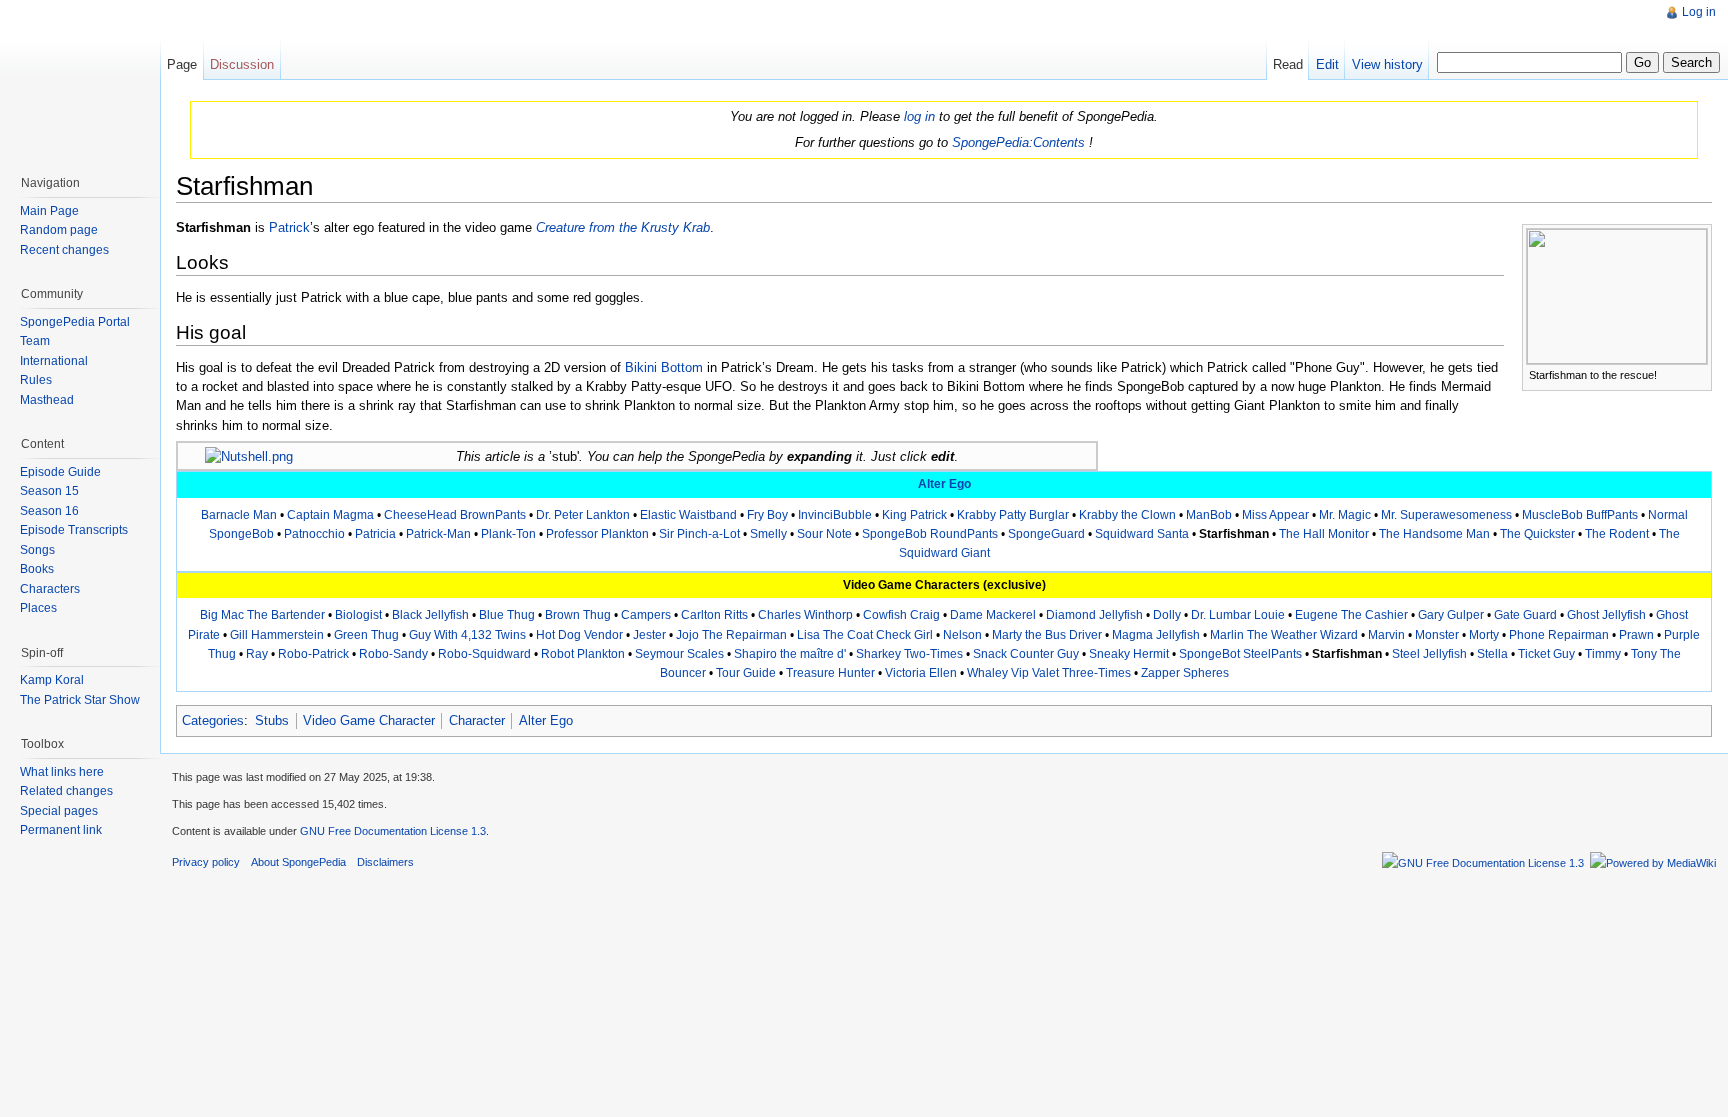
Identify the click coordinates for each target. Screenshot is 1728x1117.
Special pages (59, 811)
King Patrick (914, 515)
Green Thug (366, 635)
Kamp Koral (52, 680)
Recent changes (64, 250)
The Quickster (1537, 534)
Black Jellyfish (430, 615)
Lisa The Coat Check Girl (865, 635)
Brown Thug (578, 615)
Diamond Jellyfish (1094, 615)
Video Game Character (369, 720)
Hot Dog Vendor (579, 635)
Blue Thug (507, 615)
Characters (50, 589)
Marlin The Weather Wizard (1284, 635)
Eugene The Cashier (1351, 615)
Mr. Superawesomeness (1446, 515)
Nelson (962, 635)
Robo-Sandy (393, 654)
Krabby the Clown (1127, 515)
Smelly (768, 534)
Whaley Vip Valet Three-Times (1049, 673)
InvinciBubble (835, 515)
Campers (646, 615)
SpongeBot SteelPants (1240, 654)
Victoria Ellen (921, 673)
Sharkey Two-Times (909, 654)
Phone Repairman (1559, 635)
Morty (1484, 635)
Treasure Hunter (830, 673)
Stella (1492, 654)
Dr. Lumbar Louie (1238, 615)
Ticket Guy (1546, 654)
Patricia (375, 534)
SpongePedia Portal (75, 322)
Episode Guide (60, 472)
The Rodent (1617, 534)
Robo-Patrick (313, 654)
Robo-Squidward (484, 654)
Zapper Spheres (1185, 673)
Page (182, 64)
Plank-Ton (508, 534)
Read (1288, 64)
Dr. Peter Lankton (583, 515)
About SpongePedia (298, 862)
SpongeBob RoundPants (930, 534)
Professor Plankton (597, 534)
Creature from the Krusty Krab (623, 227)
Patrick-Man (438, 534)
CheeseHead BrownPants (455, 515)
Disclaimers (385, 862)
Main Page (49, 211)
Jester (649, 635)
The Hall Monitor (1324, 534)
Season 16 (49, 511)
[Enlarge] (1697, 373)
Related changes (66, 791)
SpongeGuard (1046, 534)
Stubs (272, 720)
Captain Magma (330, 515)
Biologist (358, 615)
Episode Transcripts (74, 530)
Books (37, 569)
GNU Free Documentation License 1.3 (393, 831)
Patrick (289, 227)
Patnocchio (314, 534)
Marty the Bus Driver (1047, 635)
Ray (257, 654)
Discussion (242, 64)
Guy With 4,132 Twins (467, 635)
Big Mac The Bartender (262, 615)
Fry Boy (767, 515)
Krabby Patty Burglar (1013, 515)
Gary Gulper (1451, 615)
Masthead (47, 400)
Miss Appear (1275, 515)
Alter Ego (944, 484)
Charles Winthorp (805, 615)
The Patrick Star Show (80, 700)
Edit (1327, 64)
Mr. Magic (1345, 515)
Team (35, 341)
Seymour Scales (679, 654)
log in (919, 116)
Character (477, 720)
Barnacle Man (239, 515)
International (54, 361)
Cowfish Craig (901, 615)
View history (1387, 64)
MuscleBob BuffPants (1580, 515)
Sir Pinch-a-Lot (699, 534)
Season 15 (49, 491)
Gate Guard (1525, 615)
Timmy (1603, 654)
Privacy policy (206, 862)
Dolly (1167, 615)
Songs (37, 550)
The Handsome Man (1434, 534)
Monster (1437, 635)
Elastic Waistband (688, 515)
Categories (213, 720)
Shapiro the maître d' (790, 654)
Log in (1699, 12)
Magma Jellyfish (1156, 635)
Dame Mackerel (993, 615)
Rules (36, 380)
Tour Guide (746, 673)
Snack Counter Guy (1026, 654)
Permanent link (61, 830)
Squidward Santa (1142, 534)
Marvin (1386, 635)
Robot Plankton (583, 654)
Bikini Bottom (664, 367)
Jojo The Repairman (731, 635)
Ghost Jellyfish (1606, 615)
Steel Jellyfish (1429, 654)
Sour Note (824, 534)
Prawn (1636, 635)
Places (38, 608)
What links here (62, 772)
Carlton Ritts (714, 615)
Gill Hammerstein (277, 635)
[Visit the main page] (80, 80)
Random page (59, 230)
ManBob (1209, 515)
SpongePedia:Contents (1018, 142)
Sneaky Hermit (1129, 654)
